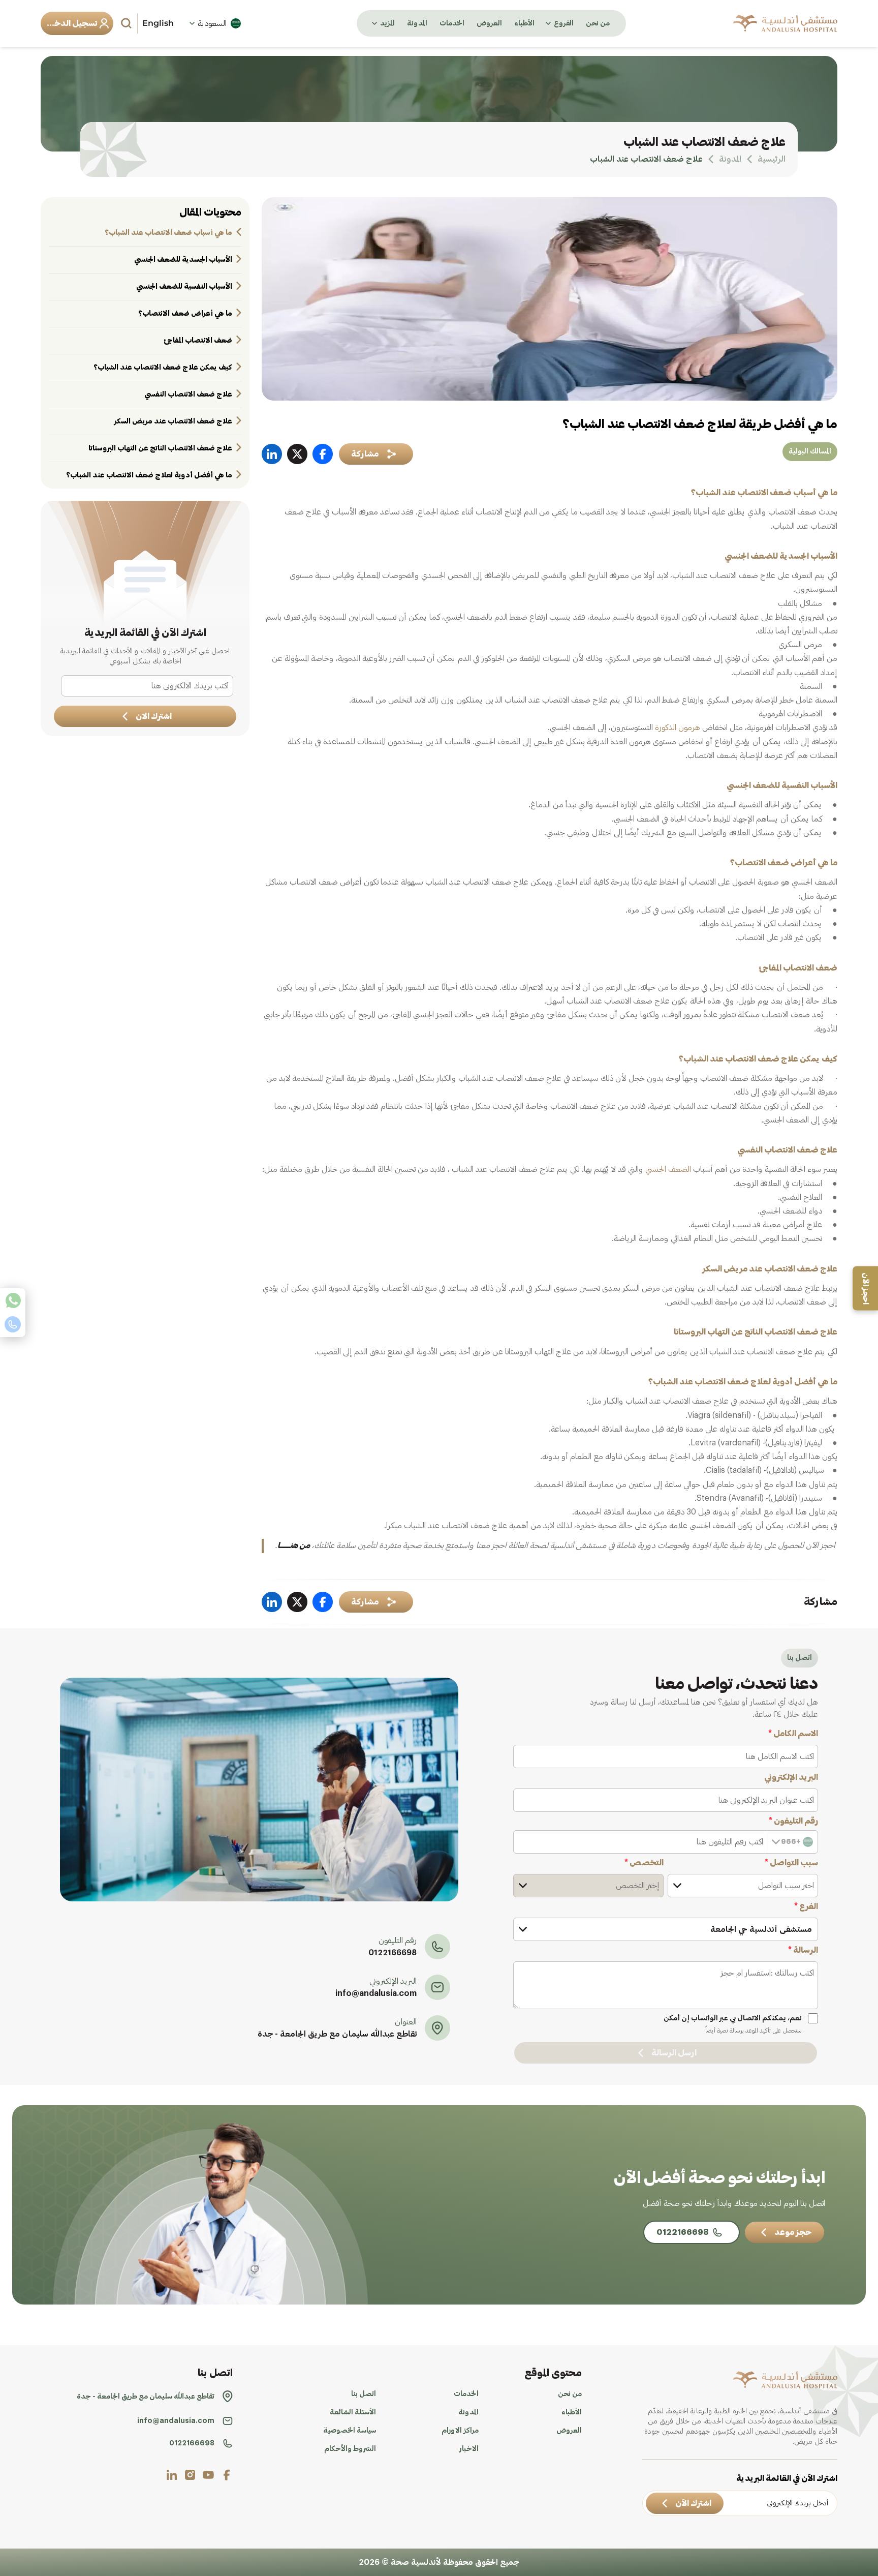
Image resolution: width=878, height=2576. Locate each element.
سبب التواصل (791, 1863)
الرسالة (803, 1950)
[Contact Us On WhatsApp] (13, 1300)
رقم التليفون (793, 1821)
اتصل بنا (364, 2394)
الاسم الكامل (793, 1734)
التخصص (644, 1863)
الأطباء (524, 23)
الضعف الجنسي (668, 1169)
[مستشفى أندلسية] (785, 23)
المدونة (417, 23)
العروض (489, 23)
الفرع (806, 1906)
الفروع (564, 23)
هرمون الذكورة (678, 728)
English (158, 23)
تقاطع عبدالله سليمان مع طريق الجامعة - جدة (337, 2034)
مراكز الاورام (460, 2431)
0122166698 (393, 1953)
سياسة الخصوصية (350, 2431)
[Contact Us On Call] (13, 1324)
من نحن (598, 23)
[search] (128, 23)
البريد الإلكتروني (791, 1777)
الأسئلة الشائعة (353, 2412)
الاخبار (469, 2449)
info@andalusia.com (376, 1993)
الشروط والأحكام (350, 2449)
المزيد (387, 23)
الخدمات (452, 23)
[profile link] (227, 2475)
